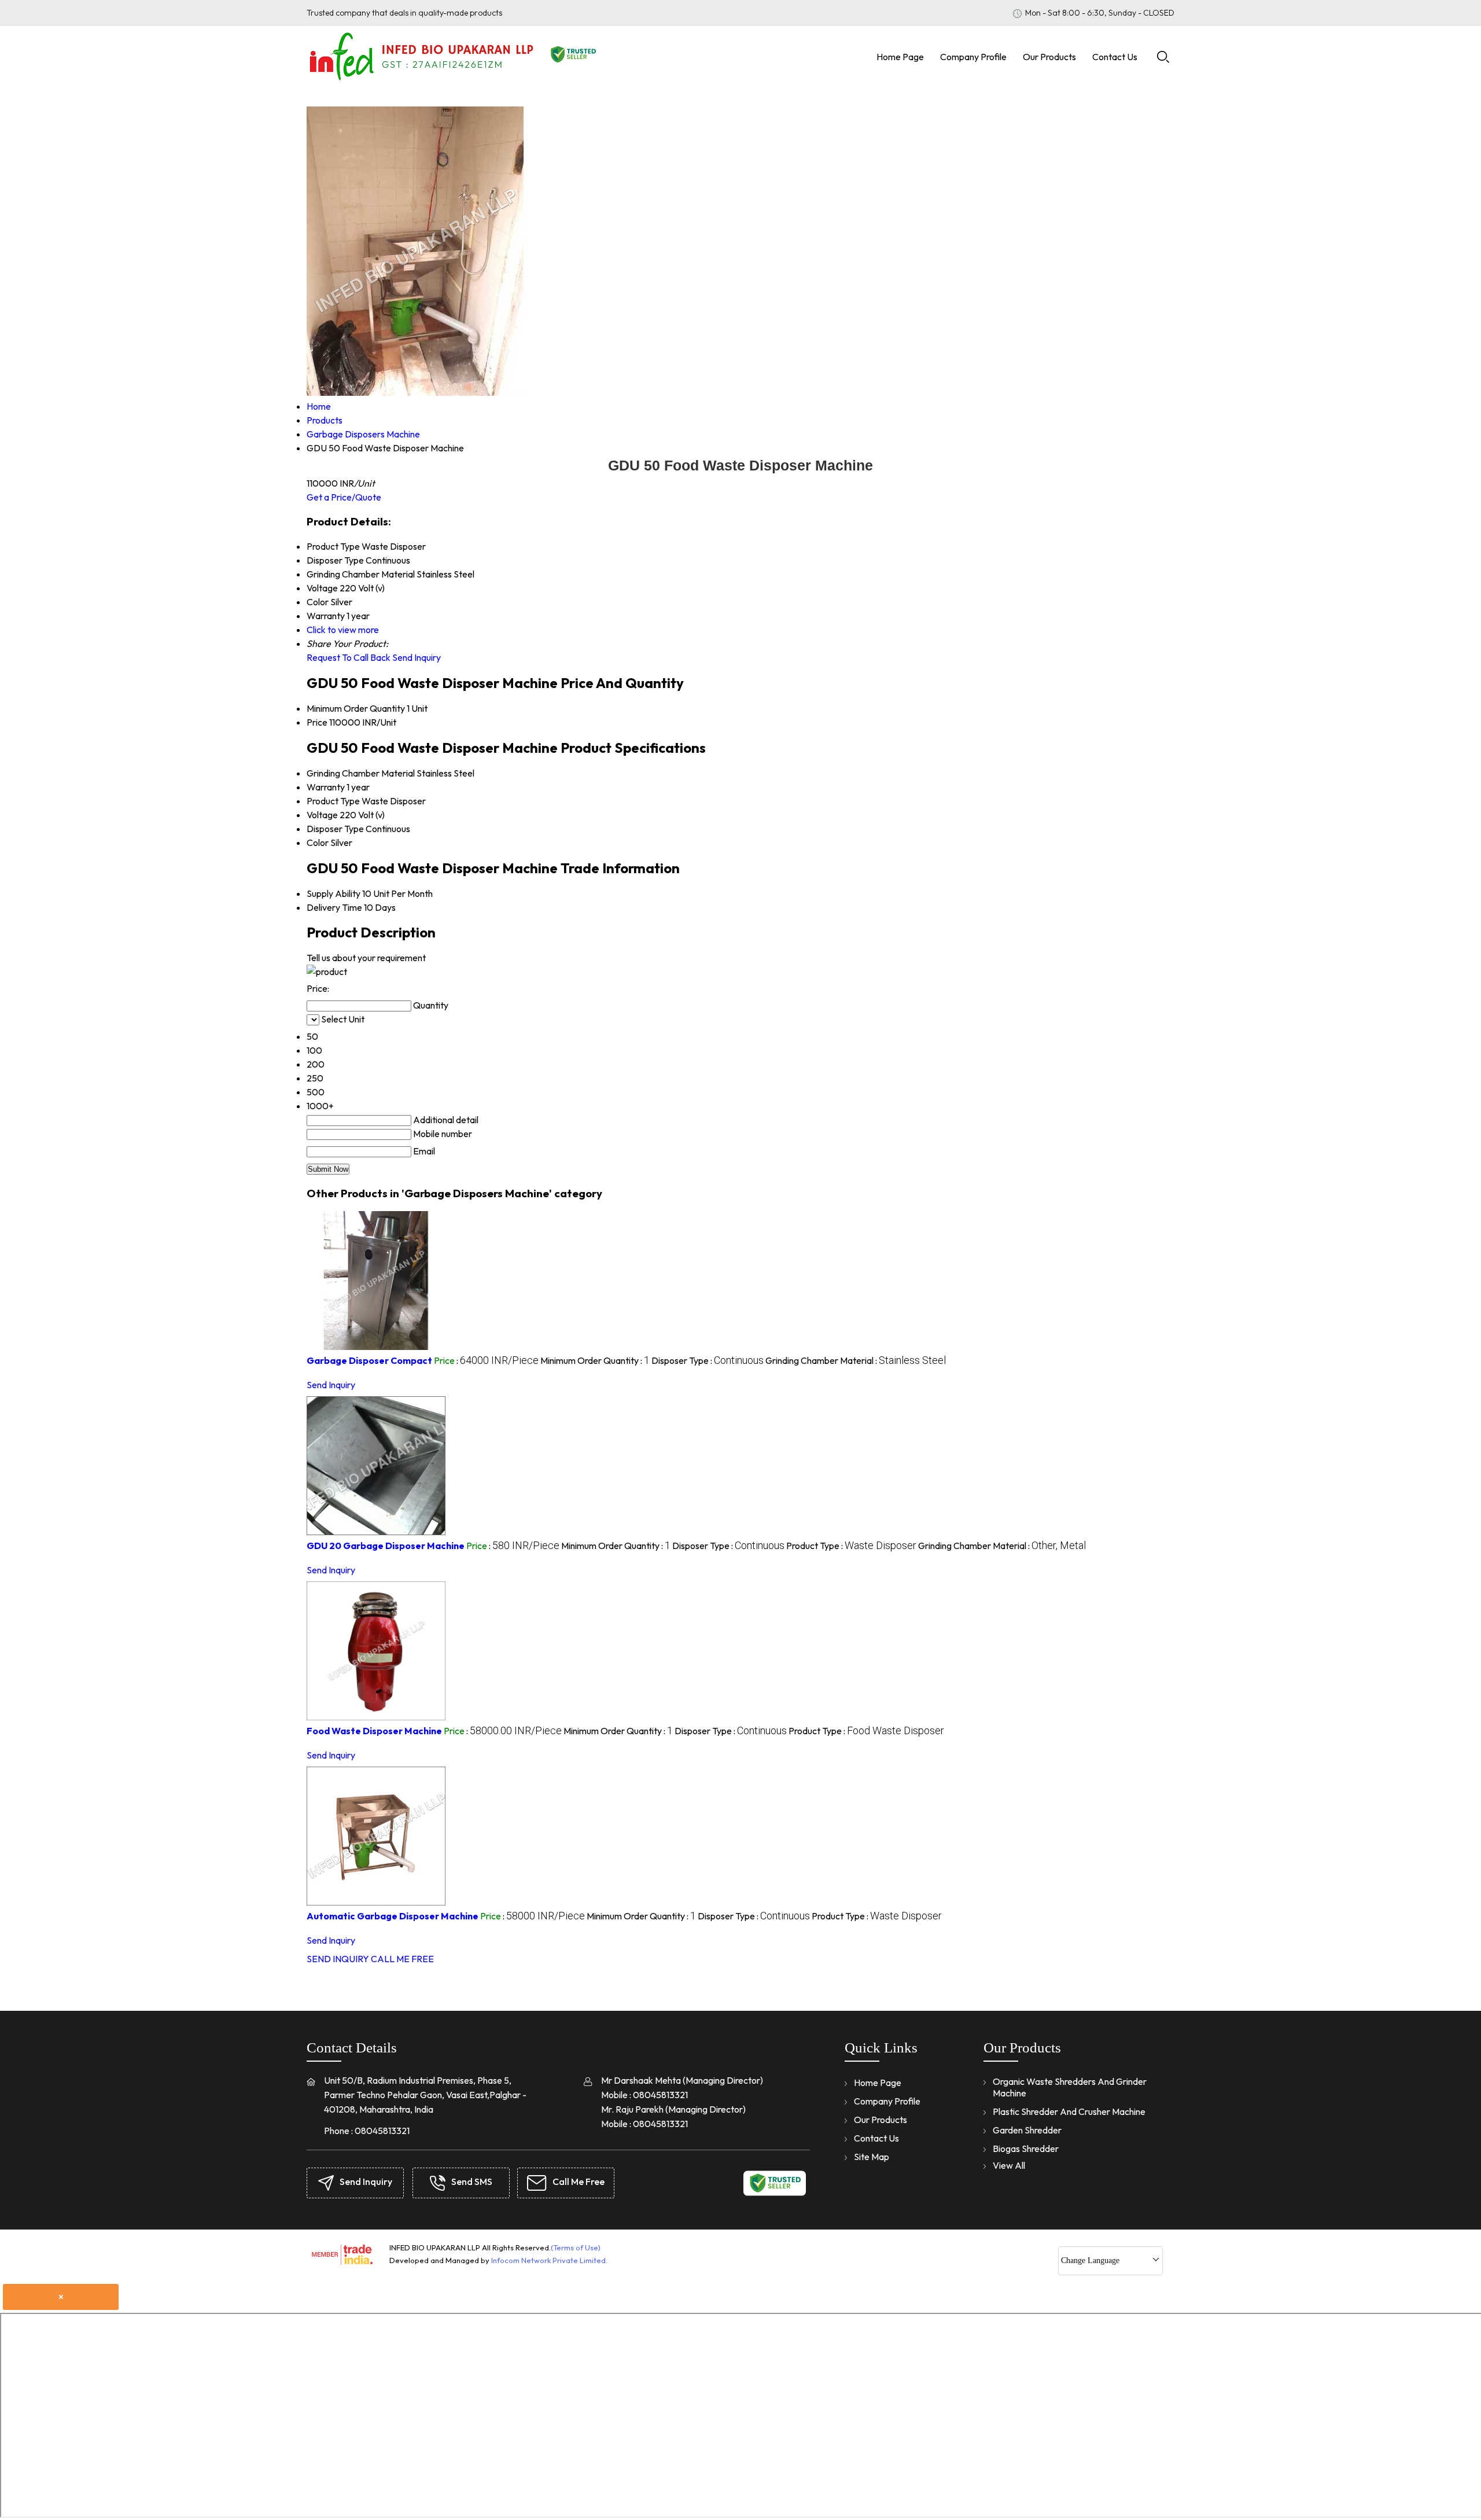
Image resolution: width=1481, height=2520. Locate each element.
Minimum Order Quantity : (595, 1360)
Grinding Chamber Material (361, 773)
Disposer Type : (708, 1360)
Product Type (333, 801)
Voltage (322, 815)
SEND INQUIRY (338, 1959)
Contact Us (1115, 57)
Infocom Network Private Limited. (549, 2260)
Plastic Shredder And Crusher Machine (1069, 2111)
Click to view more (343, 630)
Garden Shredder (1027, 2130)
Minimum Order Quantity (356, 708)
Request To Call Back (349, 657)
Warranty (326, 787)
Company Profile (973, 57)
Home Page (900, 57)
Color (318, 843)
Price (317, 722)
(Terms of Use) (576, 2247)
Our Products (1049, 57)
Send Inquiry (417, 657)
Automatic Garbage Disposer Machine (393, 1916)
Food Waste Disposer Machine (374, 1731)
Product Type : (851, 1546)
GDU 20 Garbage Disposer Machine (386, 1546)
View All (1009, 2165)
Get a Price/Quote (344, 497)
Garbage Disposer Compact (369, 1360)
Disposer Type (335, 829)
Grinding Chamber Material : (856, 1360)
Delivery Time (334, 907)
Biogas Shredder (1026, 2149)
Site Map (872, 2157)
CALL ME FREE (402, 1959)
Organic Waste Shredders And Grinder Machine (1070, 2087)
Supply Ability (334, 893)
